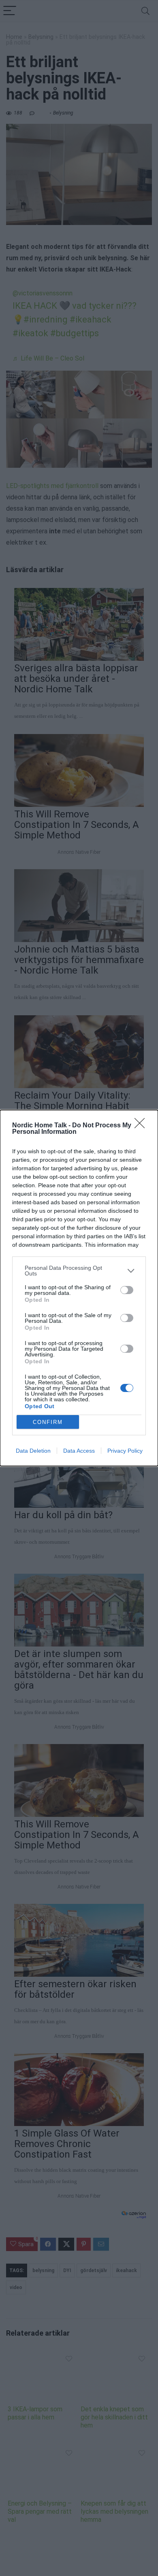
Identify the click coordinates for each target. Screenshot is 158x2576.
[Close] (142, 1126)
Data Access (79, 1451)
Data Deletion (33, 1451)
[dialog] (79, 1288)
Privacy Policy (125, 1451)
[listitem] (79, 1271)
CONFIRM (48, 1422)
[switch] (127, 1290)
